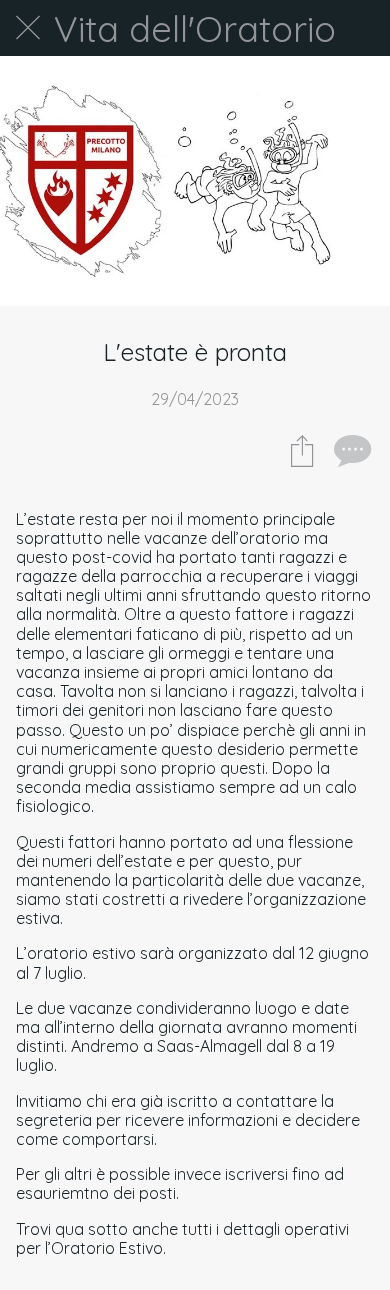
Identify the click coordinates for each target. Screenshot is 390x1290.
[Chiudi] (28, 28)
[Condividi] (302, 450)
